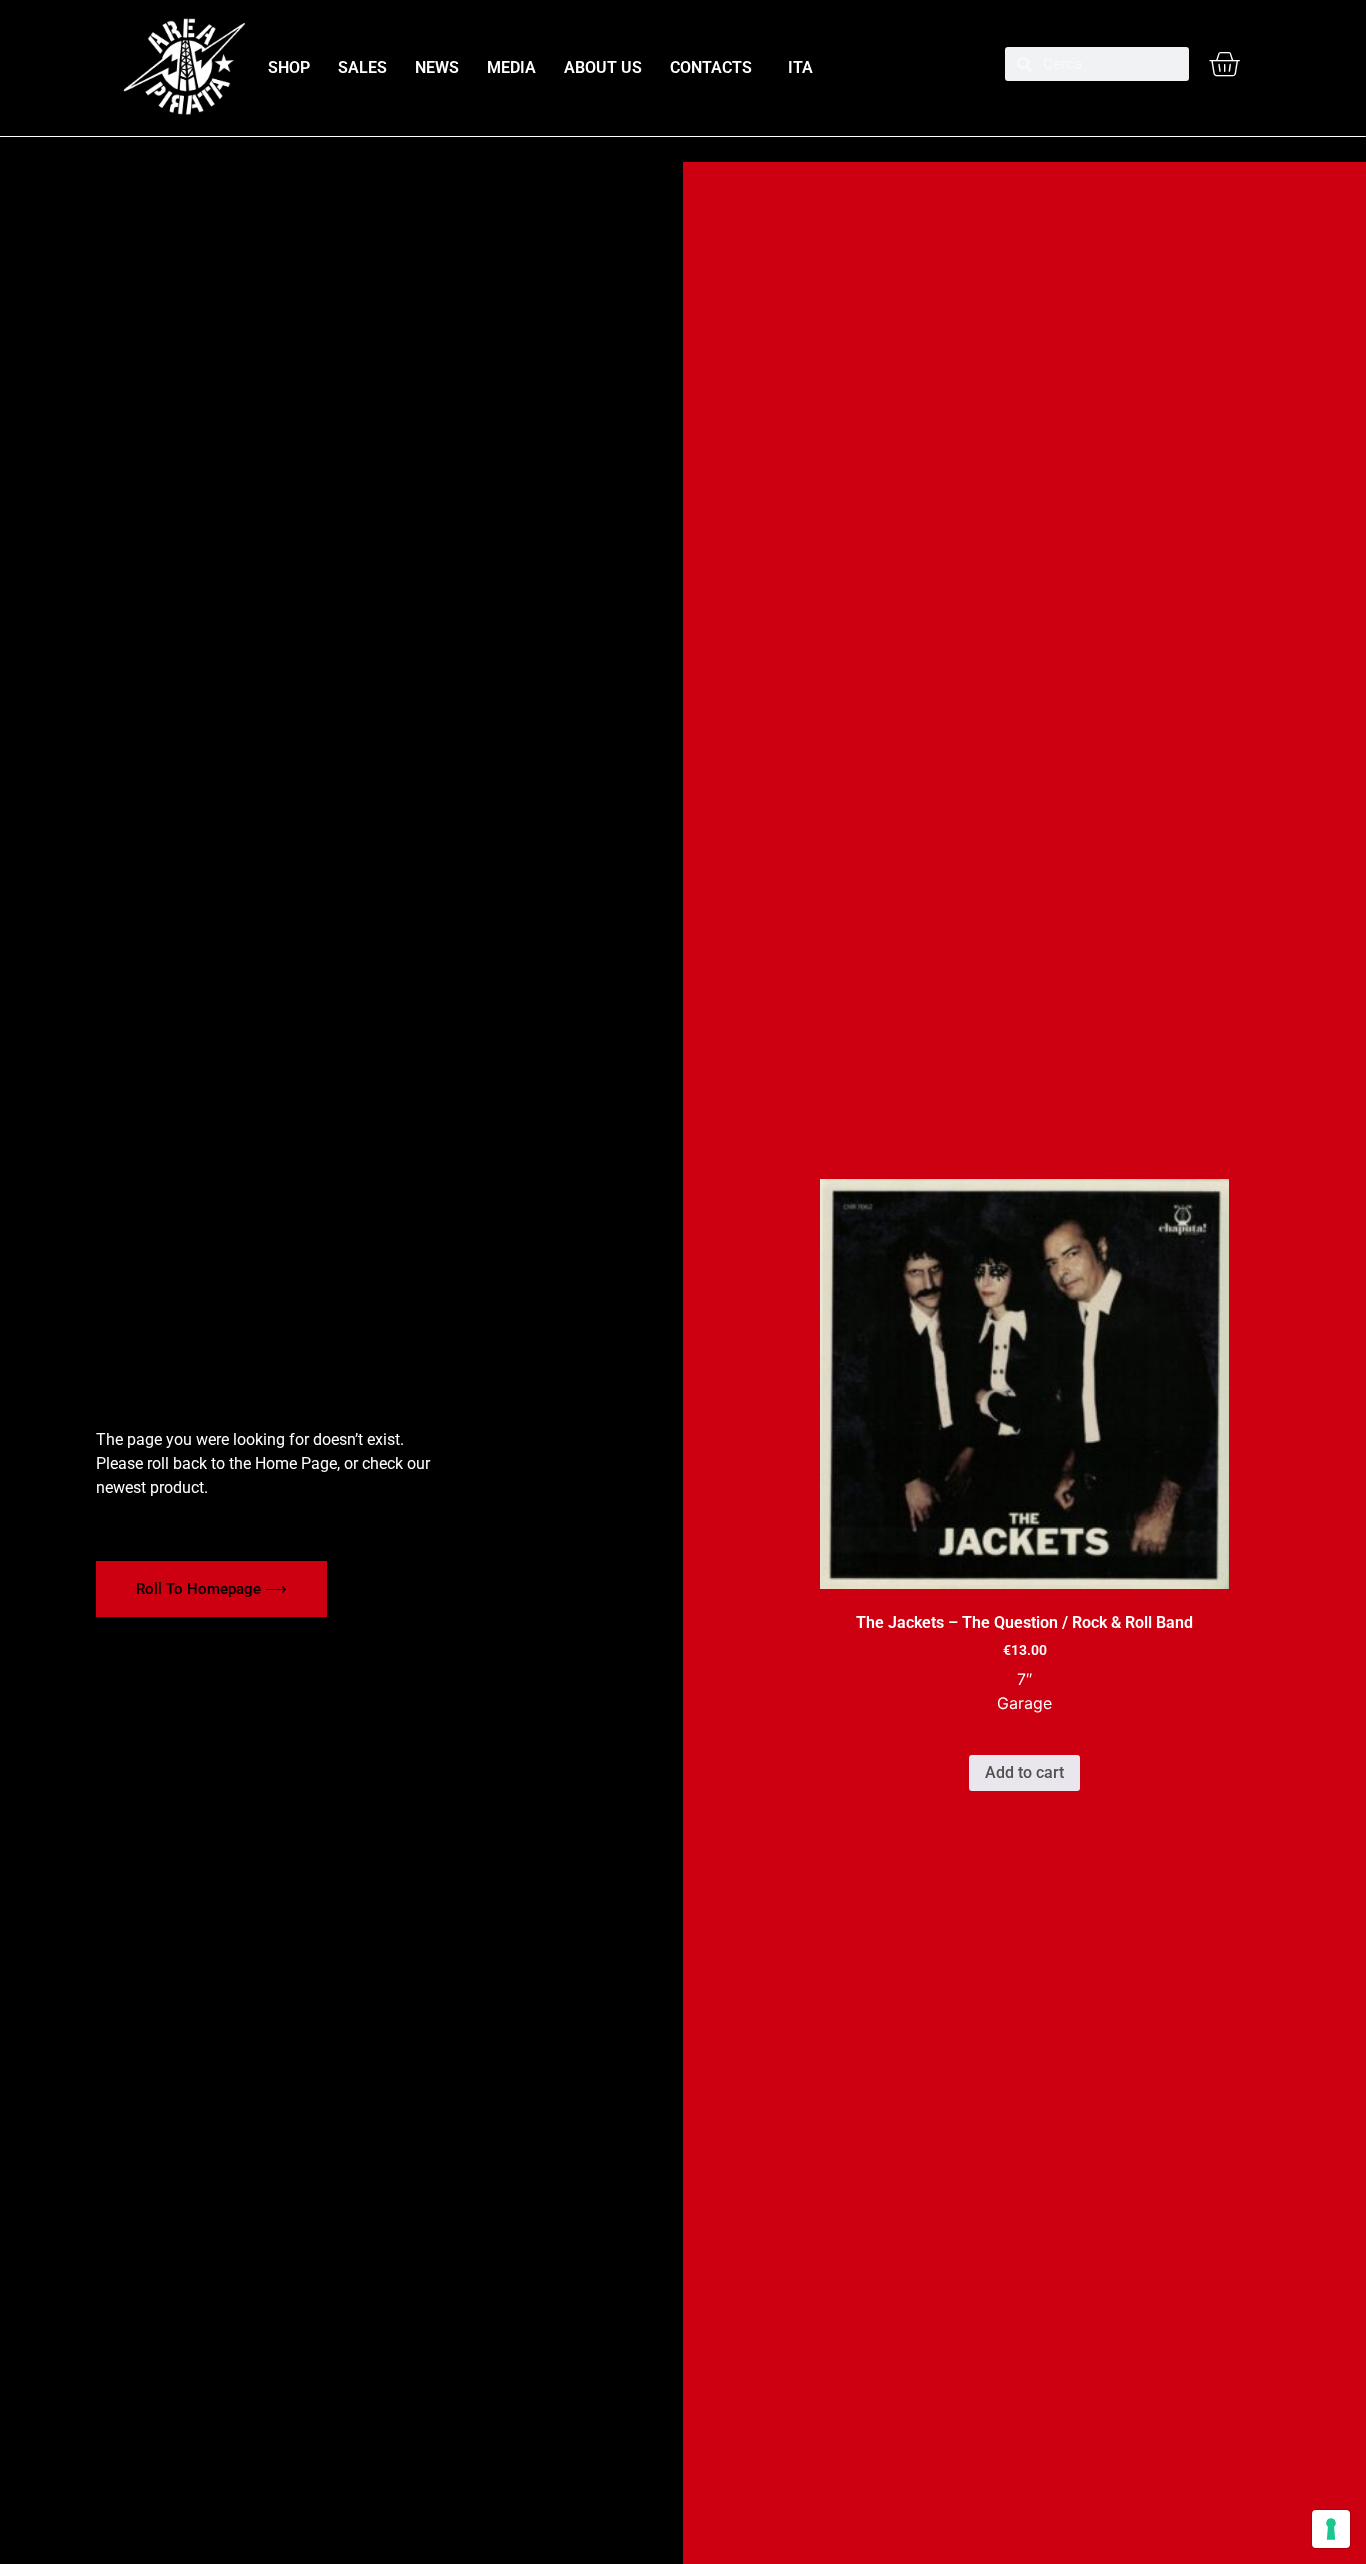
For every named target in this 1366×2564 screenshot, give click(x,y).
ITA (796, 67)
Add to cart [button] (1024, 1772)
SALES (362, 67)
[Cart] (1224, 64)
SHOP (289, 67)
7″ (1024, 1679)
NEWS (437, 67)
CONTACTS (711, 67)
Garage (1024, 1703)
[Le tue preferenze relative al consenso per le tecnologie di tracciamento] (1331, 2529)
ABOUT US (603, 67)
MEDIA (511, 67)
